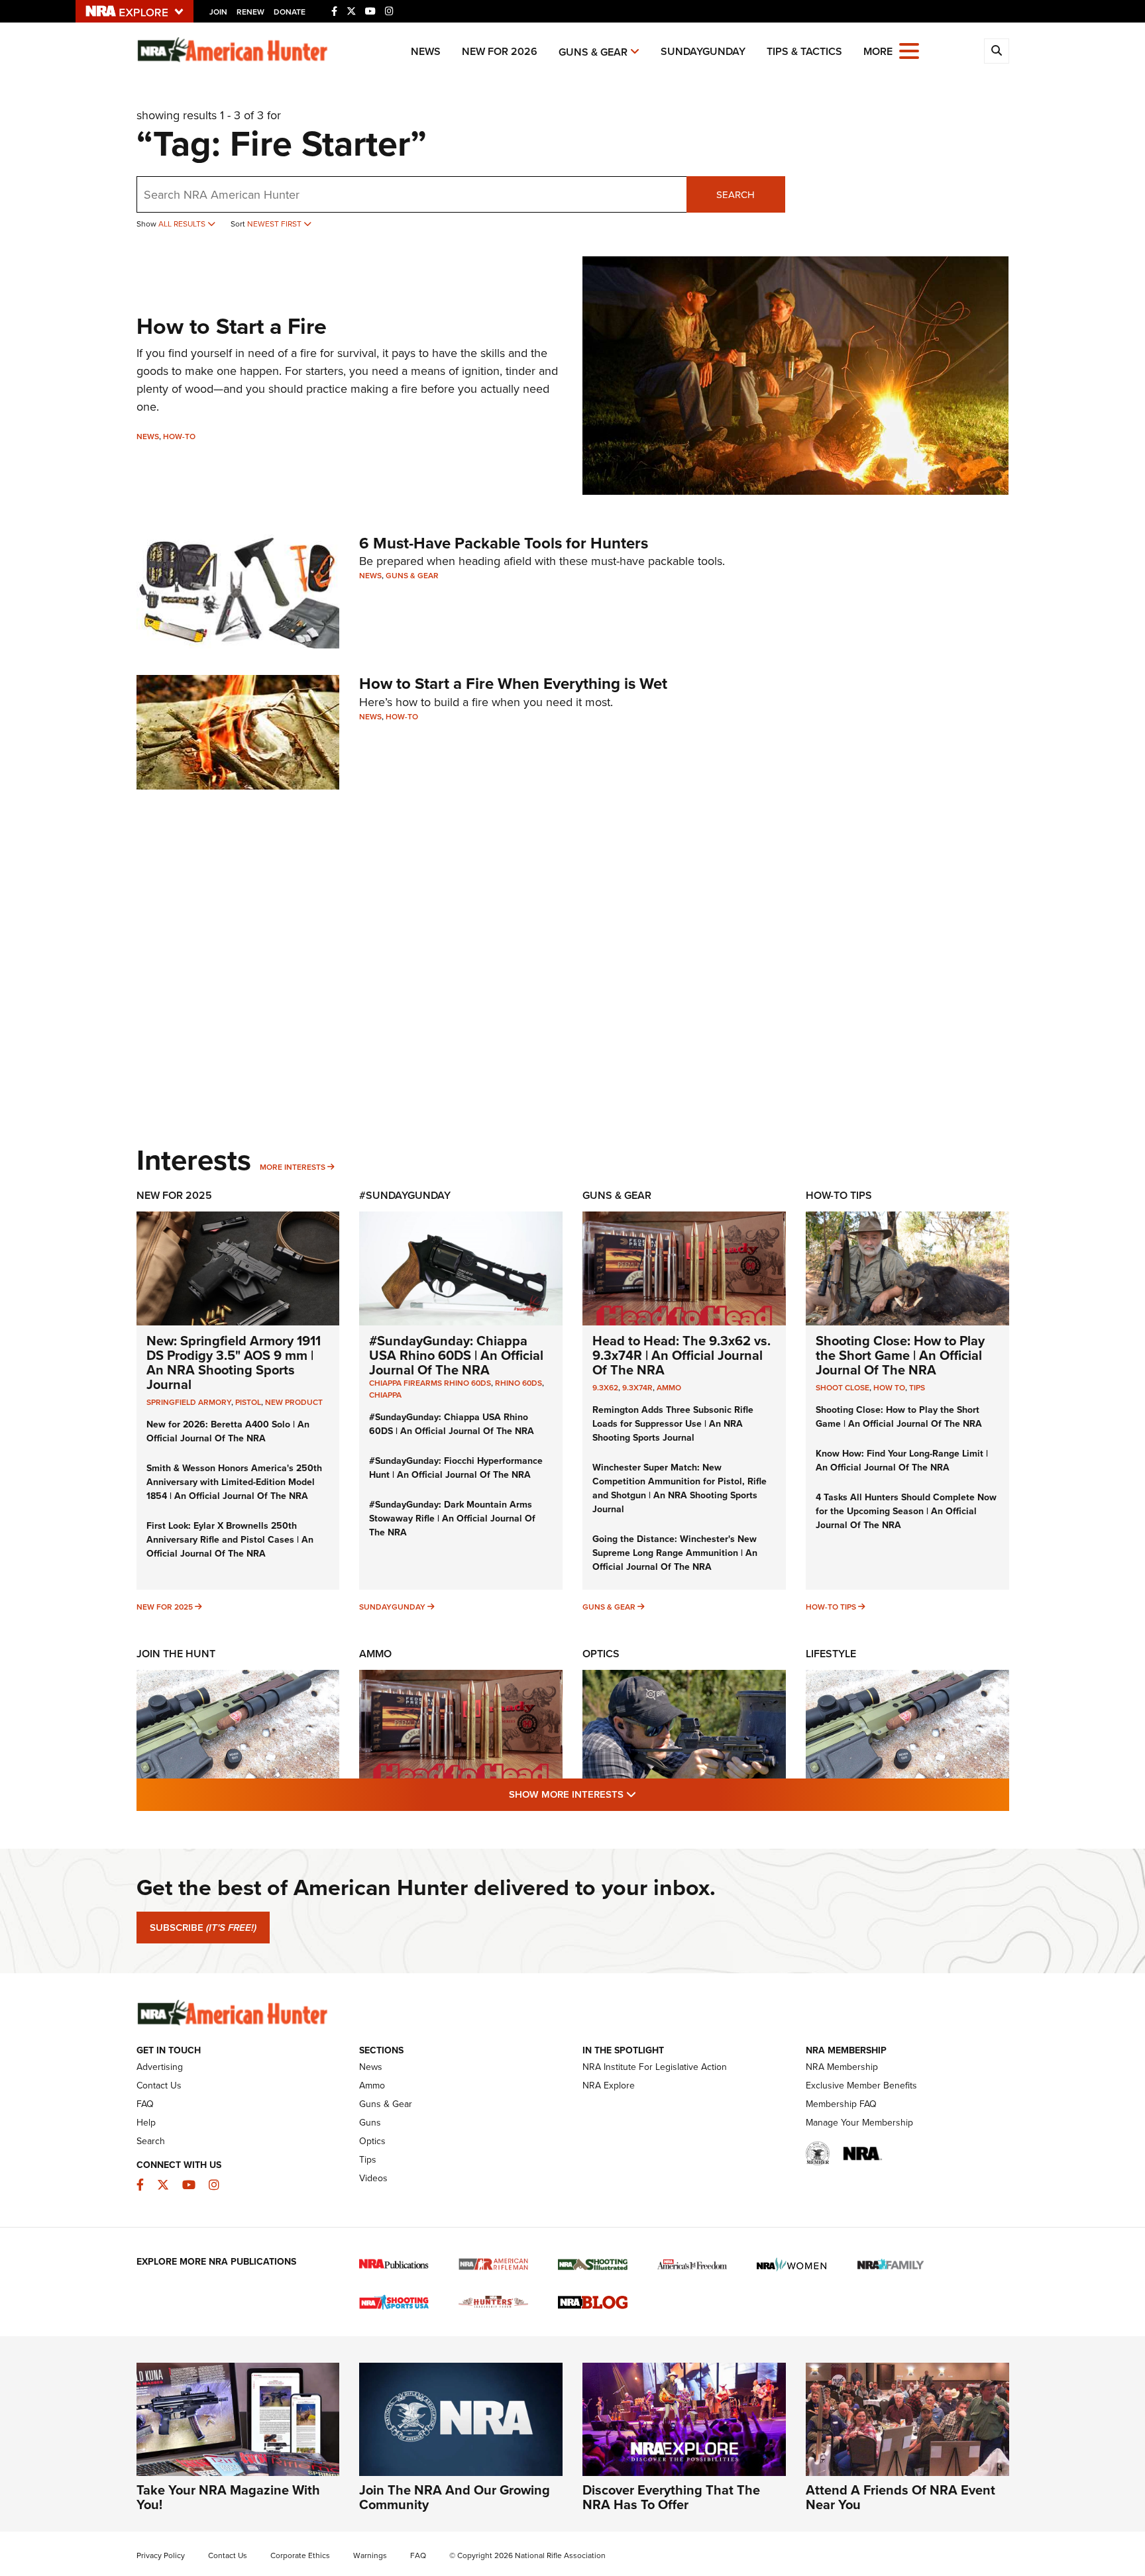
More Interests (293, 1167)
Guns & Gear (593, 52)
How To (889, 1387)
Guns (370, 2122)
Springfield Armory (189, 1402)
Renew (250, 12)
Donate (290, 12)
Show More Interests (644, 1794)
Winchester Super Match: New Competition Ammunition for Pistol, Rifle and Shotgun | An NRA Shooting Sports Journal (680, 1488)
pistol (248, 1402)
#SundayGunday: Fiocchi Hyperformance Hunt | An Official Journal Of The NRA (456, 1468)
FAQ (145, 2104)
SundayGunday (703, 51)
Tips (917, 1387)
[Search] (997, 51)
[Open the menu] (909, 50)
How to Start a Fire (232, 326)
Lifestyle (831, 1654)
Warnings (370, 2555)
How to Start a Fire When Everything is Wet (513, 683)
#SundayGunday (405, 1195)
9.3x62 (605, 1387)
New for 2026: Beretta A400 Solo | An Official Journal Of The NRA (228, 1431)
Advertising (160, 2067)
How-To (179, 436)
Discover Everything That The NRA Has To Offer (671, 2497)
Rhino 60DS (518, 1383)
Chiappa (385, 1395)
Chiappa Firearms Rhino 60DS (430, 1383)
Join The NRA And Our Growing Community (455, 2497)
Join (218, 12)
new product (294, 1402)
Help (146, 2122)
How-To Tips (839, 1195)
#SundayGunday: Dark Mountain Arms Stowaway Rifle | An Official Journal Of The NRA (452, 1518)
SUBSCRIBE (203, 1928)
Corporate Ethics (300, 2555)
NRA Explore (609, 2085)
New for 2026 (500, 51)
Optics (601, 1654)
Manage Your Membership (859, 2122)
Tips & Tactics (804, 51)
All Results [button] (183, 224)
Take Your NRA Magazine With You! (228, 2497)
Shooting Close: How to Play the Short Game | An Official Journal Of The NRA (900, 1355)
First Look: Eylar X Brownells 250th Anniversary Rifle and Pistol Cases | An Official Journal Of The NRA (230, 1539)
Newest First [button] (275, 224)
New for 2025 (165, 1607)
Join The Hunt (176, 1654)
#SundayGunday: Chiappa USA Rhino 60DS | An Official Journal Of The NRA (456, 1355)
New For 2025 (174, 1195)
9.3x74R (637, 1387)
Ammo (669, 1387)
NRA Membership (842, 2067)
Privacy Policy (161, 2555)
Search (736, 194)
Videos (373, 2178)
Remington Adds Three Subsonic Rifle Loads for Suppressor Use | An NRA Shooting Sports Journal (673, 1423)
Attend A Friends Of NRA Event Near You (900, 2497)
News (426, 51)
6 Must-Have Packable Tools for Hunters (504, 543)
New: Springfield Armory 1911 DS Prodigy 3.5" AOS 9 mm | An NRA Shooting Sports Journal (234, 1362)
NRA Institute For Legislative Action (655, 2067)
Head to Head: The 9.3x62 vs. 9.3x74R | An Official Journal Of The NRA (682, 1355)
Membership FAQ (841, 2104)
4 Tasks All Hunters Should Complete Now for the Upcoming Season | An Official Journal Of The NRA (906, 1511)
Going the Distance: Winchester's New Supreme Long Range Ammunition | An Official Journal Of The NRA (675, 1553)
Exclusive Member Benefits (861, 2085)
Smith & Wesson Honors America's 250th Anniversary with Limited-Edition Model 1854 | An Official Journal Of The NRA (234, 1482)
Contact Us (159, 2085)
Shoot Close (843, 1387)
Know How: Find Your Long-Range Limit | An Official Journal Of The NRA (902, 1460)
